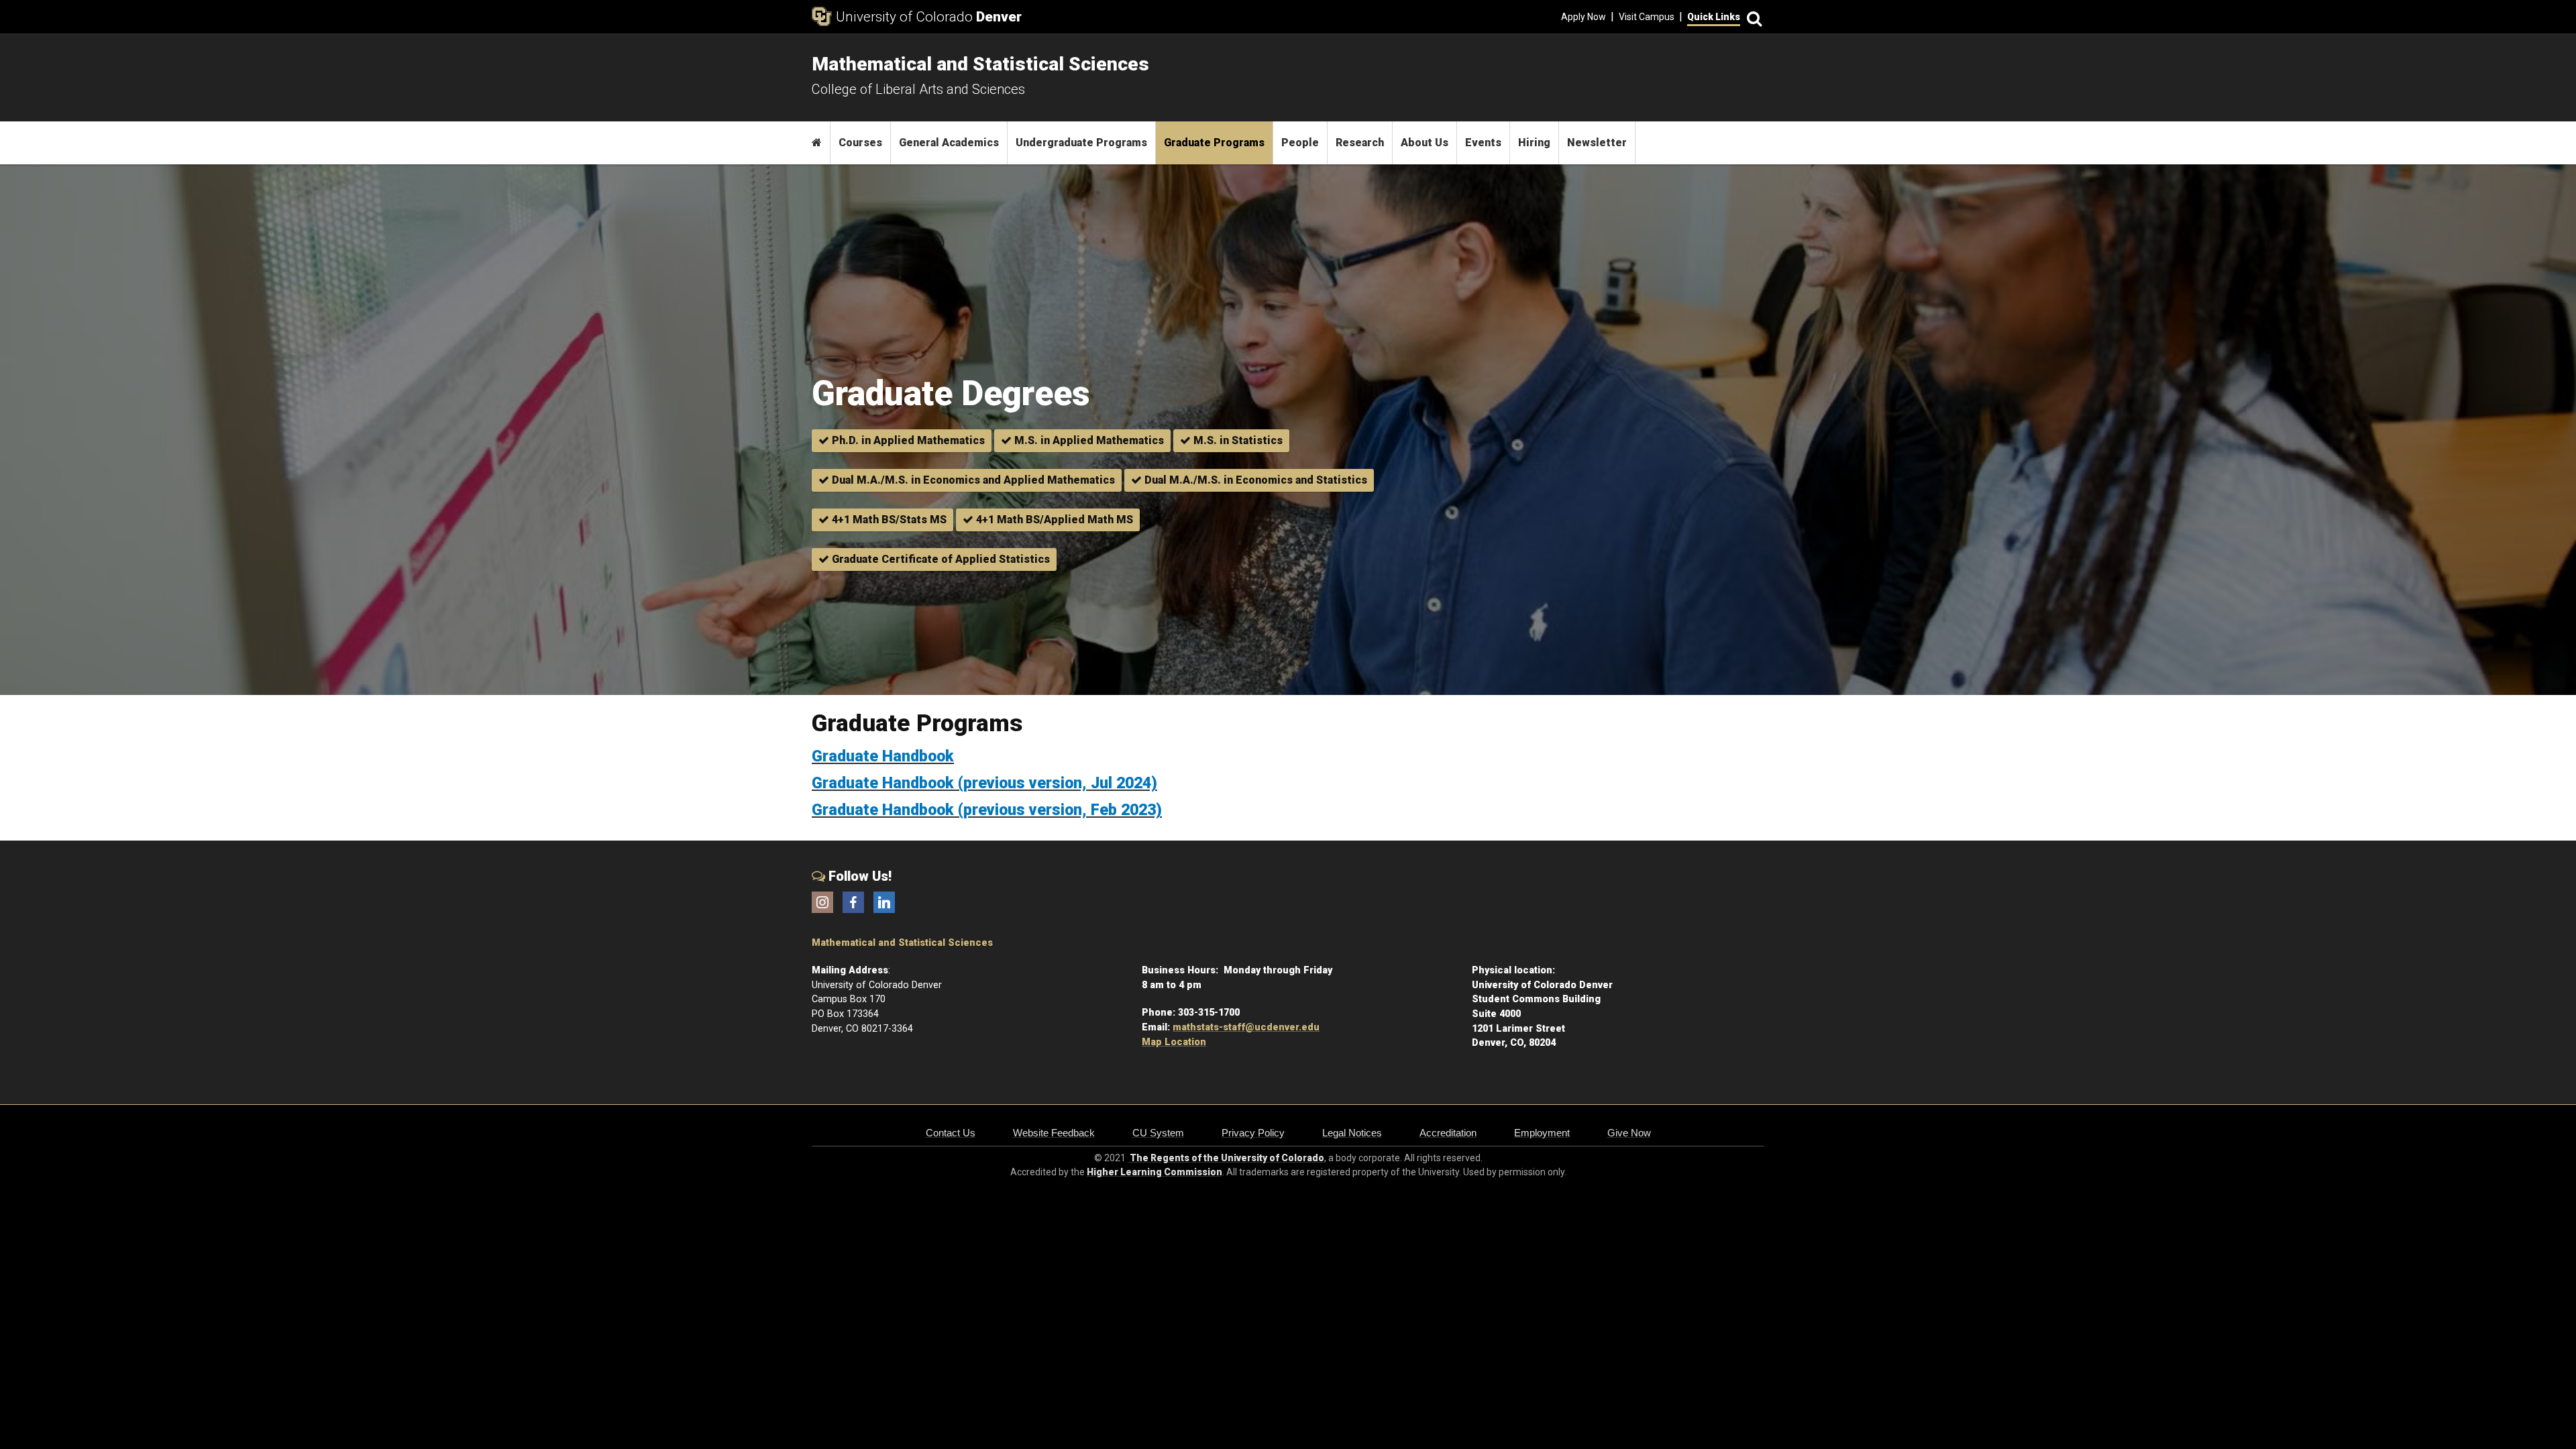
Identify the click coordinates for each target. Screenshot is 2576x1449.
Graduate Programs (1214, 143)
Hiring (1534, 143)
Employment (1542, 1133)
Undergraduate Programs (1081, 143)
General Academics (949, 143)
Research (1360, 143)
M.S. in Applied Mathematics (1088, 440)
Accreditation (1448, 1133)
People (1300, 143)
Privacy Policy (1253, 1133)
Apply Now (1584, 17)
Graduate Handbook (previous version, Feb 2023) (987, 810)
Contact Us (951, 1133)
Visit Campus (1647, 17)
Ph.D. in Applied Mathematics (907, 440)
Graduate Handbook (883, 756)
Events (1483, 143)
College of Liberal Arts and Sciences (918, 89)
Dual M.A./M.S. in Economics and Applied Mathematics (972, 480)
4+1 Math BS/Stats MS (888, 520)
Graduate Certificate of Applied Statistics (940, 559)
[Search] (1752, 17)
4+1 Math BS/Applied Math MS (1053, 520)
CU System (1158, 1133)
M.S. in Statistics (1237, 440)
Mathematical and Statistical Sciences (902, 943)
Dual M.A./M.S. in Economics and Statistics (1254, 480)
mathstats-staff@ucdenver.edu (1246, 1027)
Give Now (1629, 1133)
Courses (860, 143)
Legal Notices (1352, 1133)
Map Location (1174, 1042)
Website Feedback (1054, 1133)
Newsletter (1597, 143)
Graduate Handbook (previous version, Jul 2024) (984, 783)
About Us (1425, 143)
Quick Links (1714, 17)
